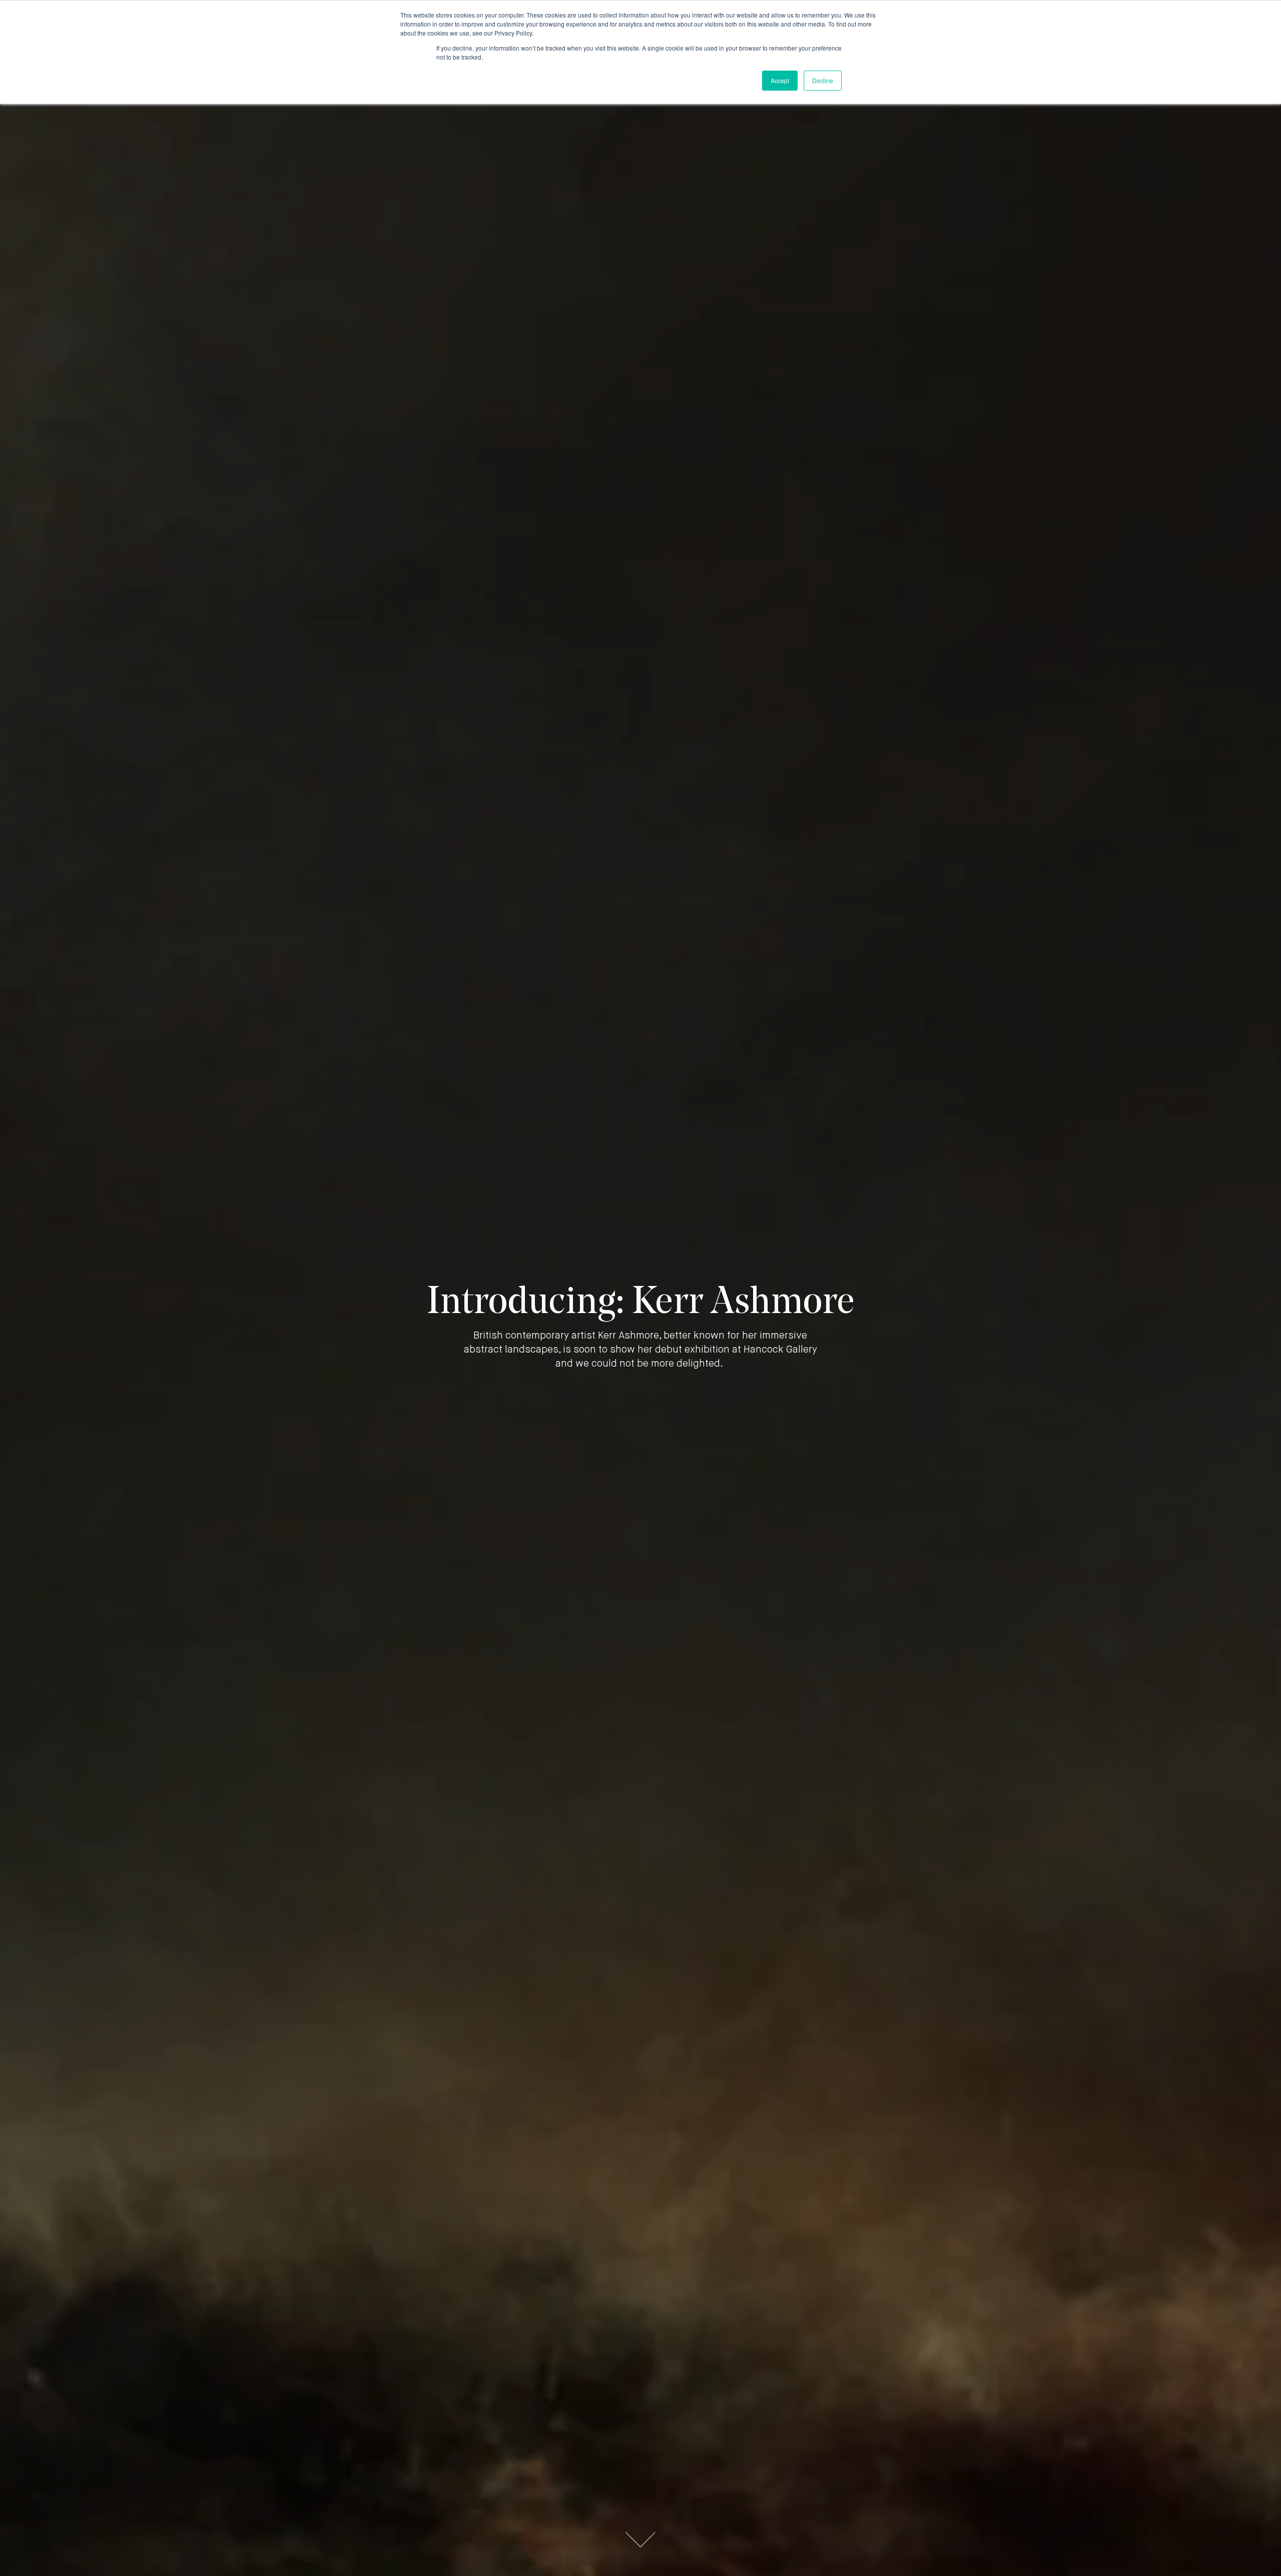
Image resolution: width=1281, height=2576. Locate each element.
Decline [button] (823, 80)
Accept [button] (780, 80)
